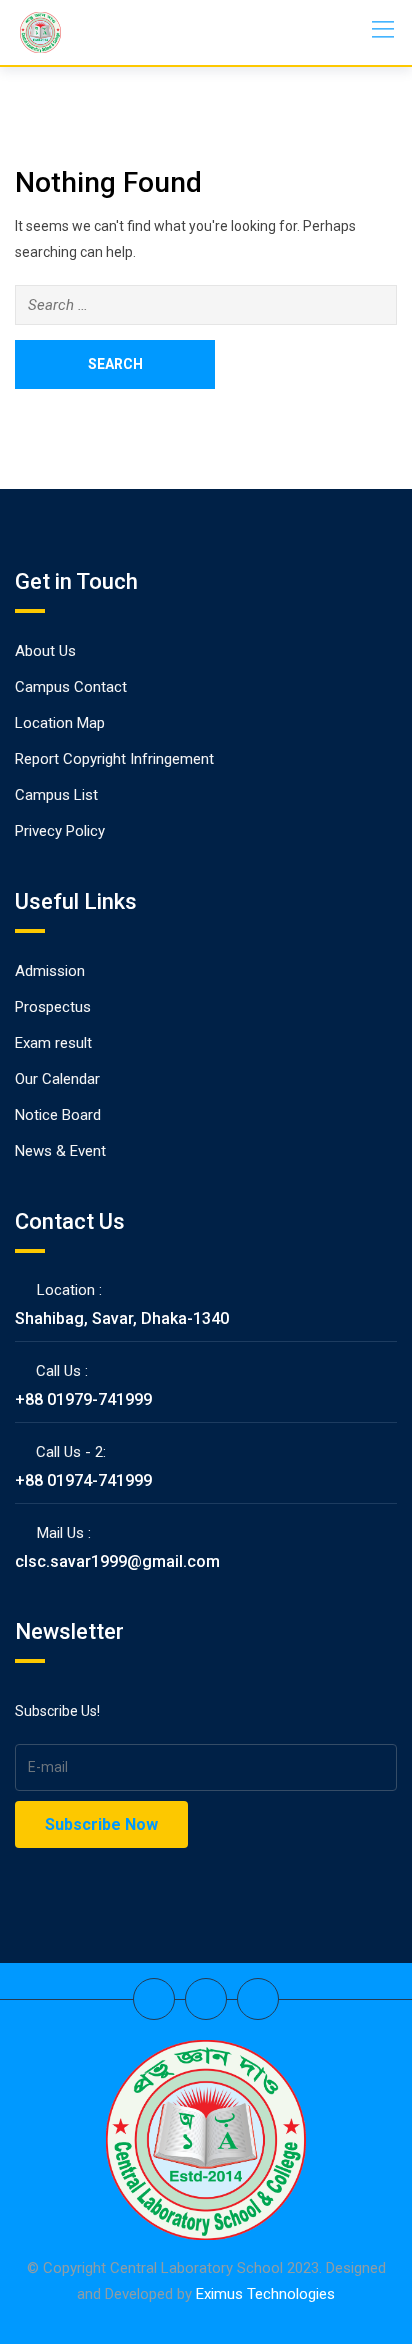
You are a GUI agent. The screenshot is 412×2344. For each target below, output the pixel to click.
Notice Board (58, 1115)
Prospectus (53, 1007)
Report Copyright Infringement (114, 759)
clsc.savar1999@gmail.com (117, 1561)
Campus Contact (71, 687)
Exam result (53, 1043)
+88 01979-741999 (83, 1399)
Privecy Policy (60, 831)
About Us (45, 651)
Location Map (60, 723)
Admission (50, 971)
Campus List (56, 795)
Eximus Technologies (265, 2294)
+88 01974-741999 (83, 1480)
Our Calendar (57, 1079)
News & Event (60, 1151)
